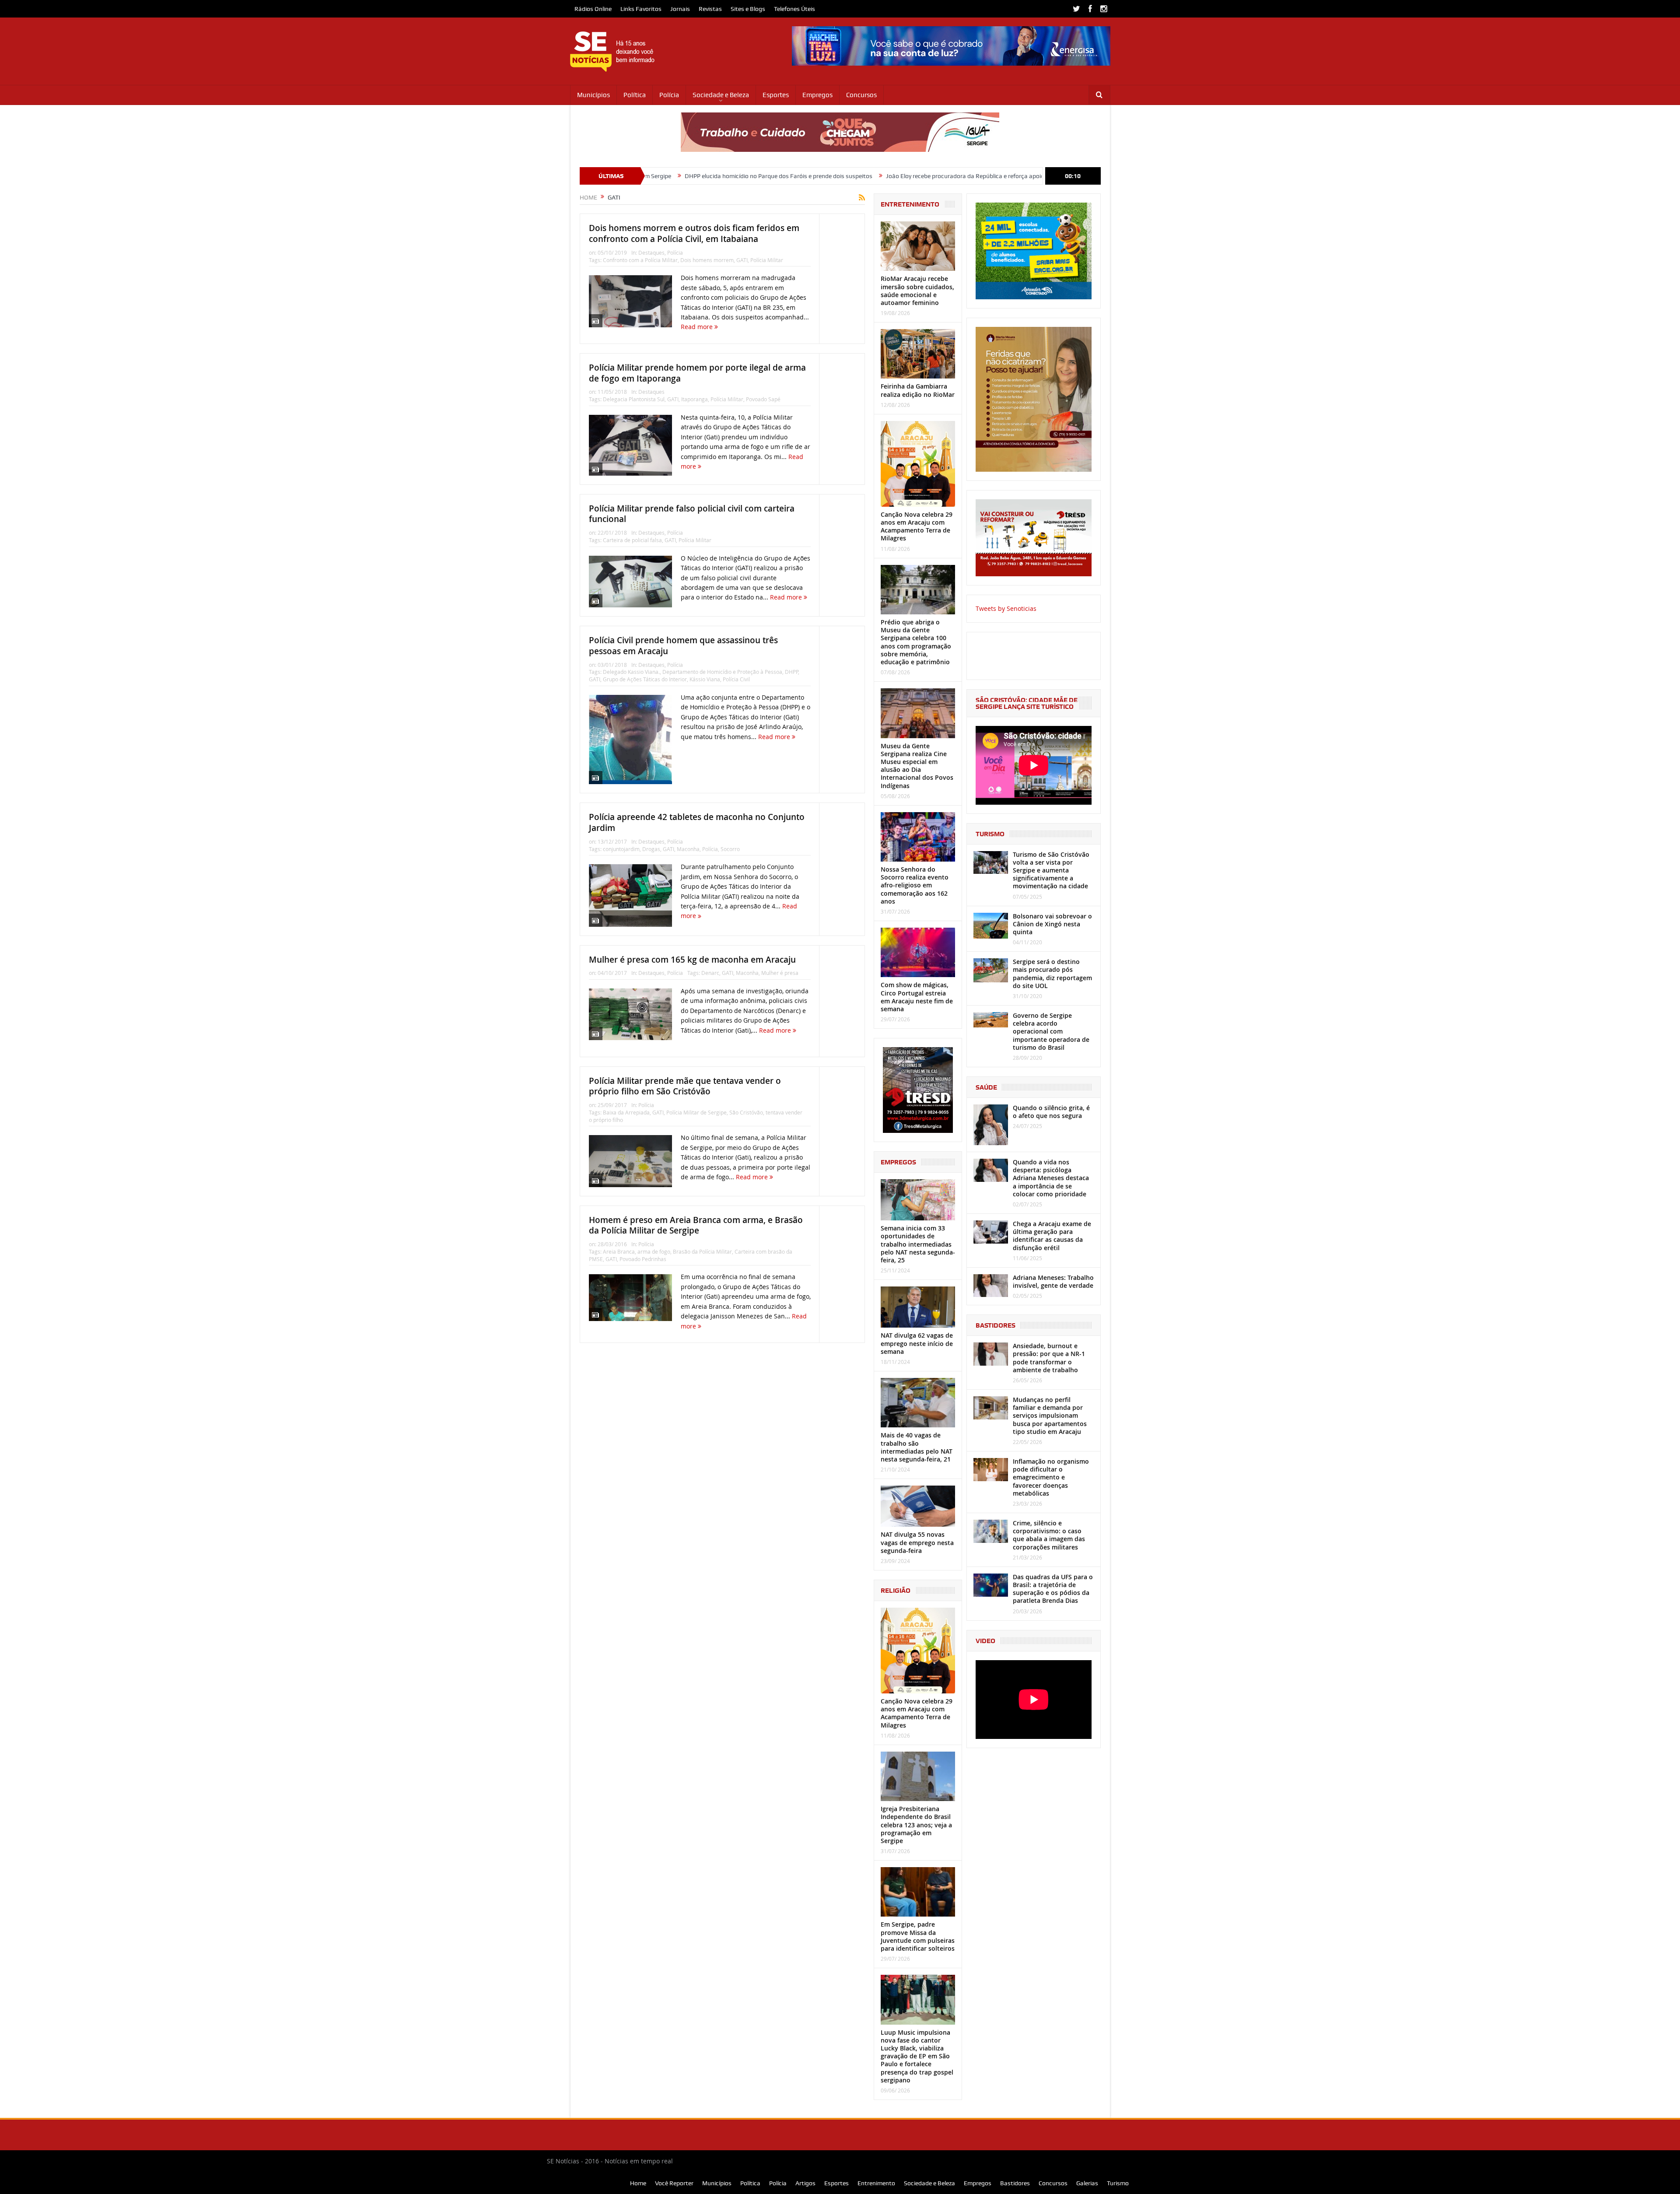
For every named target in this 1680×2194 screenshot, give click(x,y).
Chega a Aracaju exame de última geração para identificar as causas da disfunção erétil (1052, 1236)
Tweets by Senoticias (1006, 608)
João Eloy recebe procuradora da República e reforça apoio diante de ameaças (832, 176)
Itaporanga (695, 399)
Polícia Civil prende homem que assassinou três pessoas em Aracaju (683, 646)
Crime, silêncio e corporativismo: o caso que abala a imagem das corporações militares (1049, 1535)
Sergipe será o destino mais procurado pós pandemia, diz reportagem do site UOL (1052, 974)
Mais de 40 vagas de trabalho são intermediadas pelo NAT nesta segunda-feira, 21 (917, 1447)
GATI (742, 260)
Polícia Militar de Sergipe (696, 1112)
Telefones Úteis (794, 9)
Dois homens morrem (707, 260)
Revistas (710, 9)
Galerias (1087, 2183)
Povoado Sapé (763, 399)
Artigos (805, 2183)
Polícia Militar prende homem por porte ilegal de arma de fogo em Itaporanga (697, 373)
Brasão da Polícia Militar (702, 1251)
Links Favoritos (641, 9)
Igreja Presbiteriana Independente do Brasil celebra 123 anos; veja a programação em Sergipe (916, 1825)
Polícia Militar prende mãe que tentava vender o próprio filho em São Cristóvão (685, 1086)
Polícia (669, 95)
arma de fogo (654, 1251)
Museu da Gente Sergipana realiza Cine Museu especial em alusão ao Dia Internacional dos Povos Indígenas (917, 766)
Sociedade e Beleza (721, 95)
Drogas (651, 849)
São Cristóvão (746, 1112)
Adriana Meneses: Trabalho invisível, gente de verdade (1053, 1281)
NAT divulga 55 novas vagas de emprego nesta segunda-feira (917, 1542)
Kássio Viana (705, 679)
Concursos (861, 95)
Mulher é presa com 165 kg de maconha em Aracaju (692, 960)
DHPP (791, 672)
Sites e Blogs (748, 9)
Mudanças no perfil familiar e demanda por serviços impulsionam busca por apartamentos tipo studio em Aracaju (1050, 1416)
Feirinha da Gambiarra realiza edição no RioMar (918, 390)
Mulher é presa (780, 973)
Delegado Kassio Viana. (631, 672)
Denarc (710, 973)
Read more (698, 327)
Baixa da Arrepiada (626, 1112)
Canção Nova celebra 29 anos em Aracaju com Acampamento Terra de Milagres (917, 526)
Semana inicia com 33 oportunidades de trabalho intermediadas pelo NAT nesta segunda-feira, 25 (918, 1244)
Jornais (680, 9)
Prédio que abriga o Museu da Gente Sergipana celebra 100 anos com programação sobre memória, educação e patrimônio (916, 642)
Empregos (817, 95)
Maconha (688, 849)
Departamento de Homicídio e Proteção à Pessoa (722, 672)
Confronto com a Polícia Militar (640, 260)
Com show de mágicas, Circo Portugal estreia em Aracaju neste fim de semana (917, 997)
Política (635, 95)
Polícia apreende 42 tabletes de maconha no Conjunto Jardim (697, 822)
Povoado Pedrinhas (643, 1259)
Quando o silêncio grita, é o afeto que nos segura (1051, 1112)
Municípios (593, 95)
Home (638, 2183)
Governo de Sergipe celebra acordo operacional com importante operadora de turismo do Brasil (1051, 1031)
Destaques (651, 252)
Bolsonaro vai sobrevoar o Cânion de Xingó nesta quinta (1052, 924)
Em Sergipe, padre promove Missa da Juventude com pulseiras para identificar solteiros (918, 1936)
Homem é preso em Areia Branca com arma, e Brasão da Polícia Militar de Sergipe (696, 1225)
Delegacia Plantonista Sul (634, 399)
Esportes (776, 95)
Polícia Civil (736, 679)
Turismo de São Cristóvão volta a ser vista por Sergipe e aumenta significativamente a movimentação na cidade (1051, 870)
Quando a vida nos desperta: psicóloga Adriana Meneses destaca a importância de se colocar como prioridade (1051, 1178)
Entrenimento (876, 2183)
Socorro (730, 849)
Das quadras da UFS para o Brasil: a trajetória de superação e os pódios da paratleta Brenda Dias (1053, 1589)
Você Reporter (674, 2183)
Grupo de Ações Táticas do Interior (645, 679)
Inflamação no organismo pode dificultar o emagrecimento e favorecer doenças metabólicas (1051, 1477)
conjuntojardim (621, 849)
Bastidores (1015, 2183)
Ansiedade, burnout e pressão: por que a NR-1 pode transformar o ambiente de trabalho (1049, 1358)
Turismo (1118, 2183)
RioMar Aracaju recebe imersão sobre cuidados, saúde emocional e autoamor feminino (917, 291)
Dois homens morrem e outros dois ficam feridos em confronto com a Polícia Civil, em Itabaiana (694, 233)
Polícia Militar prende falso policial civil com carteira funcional (692, 514)
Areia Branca (619, 1251)
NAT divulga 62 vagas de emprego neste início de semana (917, 1343)
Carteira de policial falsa (632, 540)
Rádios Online (593, 9)
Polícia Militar (767, 260)
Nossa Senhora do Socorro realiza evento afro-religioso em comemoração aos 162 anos (915, 885)
